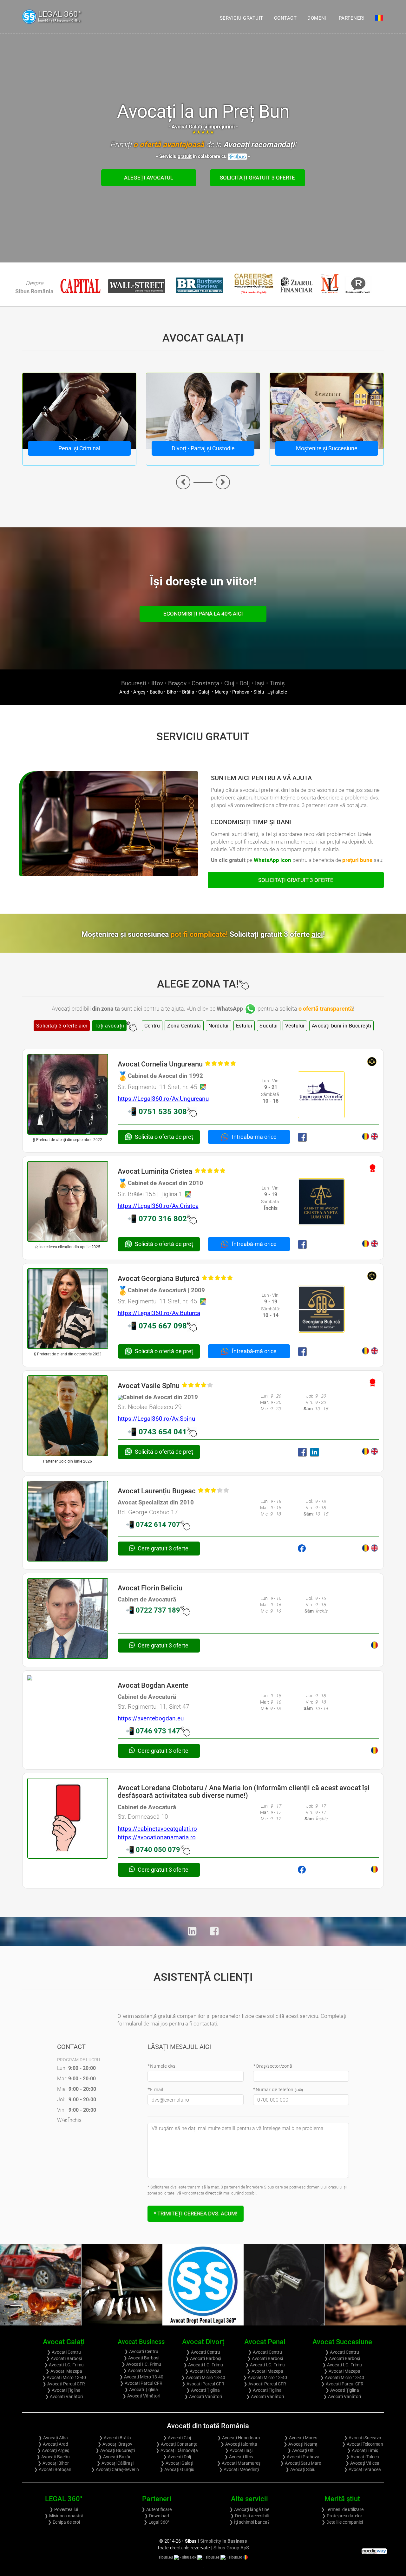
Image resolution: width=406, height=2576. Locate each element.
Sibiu (259, 692)
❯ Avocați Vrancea (362, 2469)
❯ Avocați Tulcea (362, 2457)
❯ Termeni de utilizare (342, 2509)
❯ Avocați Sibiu (301, 2469)
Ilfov (157, 683)
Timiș (277, 683)
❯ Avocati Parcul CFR (64, 2384)
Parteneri (352, 18)
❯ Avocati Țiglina (64, 2390)
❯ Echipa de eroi (64, 2522)
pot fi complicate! (248, 934)
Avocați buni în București (342, 1026)
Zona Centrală (184, 1026)
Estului (244, 1026)
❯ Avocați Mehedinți (239, 2469)
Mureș (221, 692)
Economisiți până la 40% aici (203, 614)
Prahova (241, 692)
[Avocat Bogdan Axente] (68, 1678)
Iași (260, 683)
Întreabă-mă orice (254, 1137)
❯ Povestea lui (64, 2509)
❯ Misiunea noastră (64, 2516)
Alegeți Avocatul (149, 178)
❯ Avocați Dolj (177, 2457)
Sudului (269, 1026)
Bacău (156, 692)
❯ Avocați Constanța (177, 2444)
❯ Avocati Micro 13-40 (64, 2377)
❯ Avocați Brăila (115, 2438)
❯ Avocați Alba (53, 2438)
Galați (204, 692)
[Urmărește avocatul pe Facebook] (303, 1137)
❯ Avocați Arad (53, 2444)
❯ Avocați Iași (239, 2450)
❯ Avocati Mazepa (64, 2371)
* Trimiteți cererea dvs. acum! (196, 2214)
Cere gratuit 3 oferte (162, 1548)
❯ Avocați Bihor (53, 2463)
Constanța (205, 683)
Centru (152, 1026)
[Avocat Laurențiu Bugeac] (68, 1521)
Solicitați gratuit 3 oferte (257, 178)
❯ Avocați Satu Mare (301, 2463)
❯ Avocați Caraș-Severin (115, 2469)
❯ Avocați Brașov (115, 2444)
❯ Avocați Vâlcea (362, 2463)
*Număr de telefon (278, 2089)
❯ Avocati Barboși (64, 2358)
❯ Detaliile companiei (342, 2522)
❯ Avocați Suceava (363, 2438)
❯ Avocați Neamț (301, 2444)
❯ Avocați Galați (177, 2463)
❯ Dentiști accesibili (249, 2516)
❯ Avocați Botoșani (53, 2469)
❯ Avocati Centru (64, 2352)
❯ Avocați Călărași (115, 2463)
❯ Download (157, 2516)
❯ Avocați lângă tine (249, 2509)
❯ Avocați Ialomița (239, 2444)
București (134, 683)
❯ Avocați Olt (301, 2450)
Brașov (177, 683)
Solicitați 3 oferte (62, 1026)
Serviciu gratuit (242, 18)
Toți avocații (109, 1026)
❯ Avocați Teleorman (363, 2444)
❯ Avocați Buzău (115, 2457)
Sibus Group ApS (231, 2548)
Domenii (318, 18)
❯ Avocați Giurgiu (177, 2469)
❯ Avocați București (115, 2450)
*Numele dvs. (162, 2066)
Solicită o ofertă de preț (164, 1137)
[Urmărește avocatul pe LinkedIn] (316, 1452)
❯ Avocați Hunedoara (239, 2438)
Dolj (245, 683)
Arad (124, 692)
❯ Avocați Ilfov (239, 2457)
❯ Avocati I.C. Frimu (64, 2365)
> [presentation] (223, 482)
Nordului (219, 1026)
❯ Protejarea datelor (342, 2516)
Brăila (188, 692)
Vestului (295, 1026)
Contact (285, 18)
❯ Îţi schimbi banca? (249, 2522)
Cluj (229, 683)
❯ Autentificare (157, 2509)
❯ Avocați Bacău (53, 2457)
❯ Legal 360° (157, 2522)
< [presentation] (183, 482)
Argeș (139, 692)
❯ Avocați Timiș (363, 2450)
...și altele (276, 692)
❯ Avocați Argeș (53, 2450)
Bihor (172, 692)
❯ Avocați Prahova (301, 2457)
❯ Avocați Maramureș (239, 2463)
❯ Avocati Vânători (64, 2397)
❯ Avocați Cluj (177, 2438)
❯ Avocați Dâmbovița (177, 2450)
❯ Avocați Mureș (301, 2438)
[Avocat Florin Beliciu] (68, 1618)
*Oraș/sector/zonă (273, 2066)
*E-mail (155, 2089)
